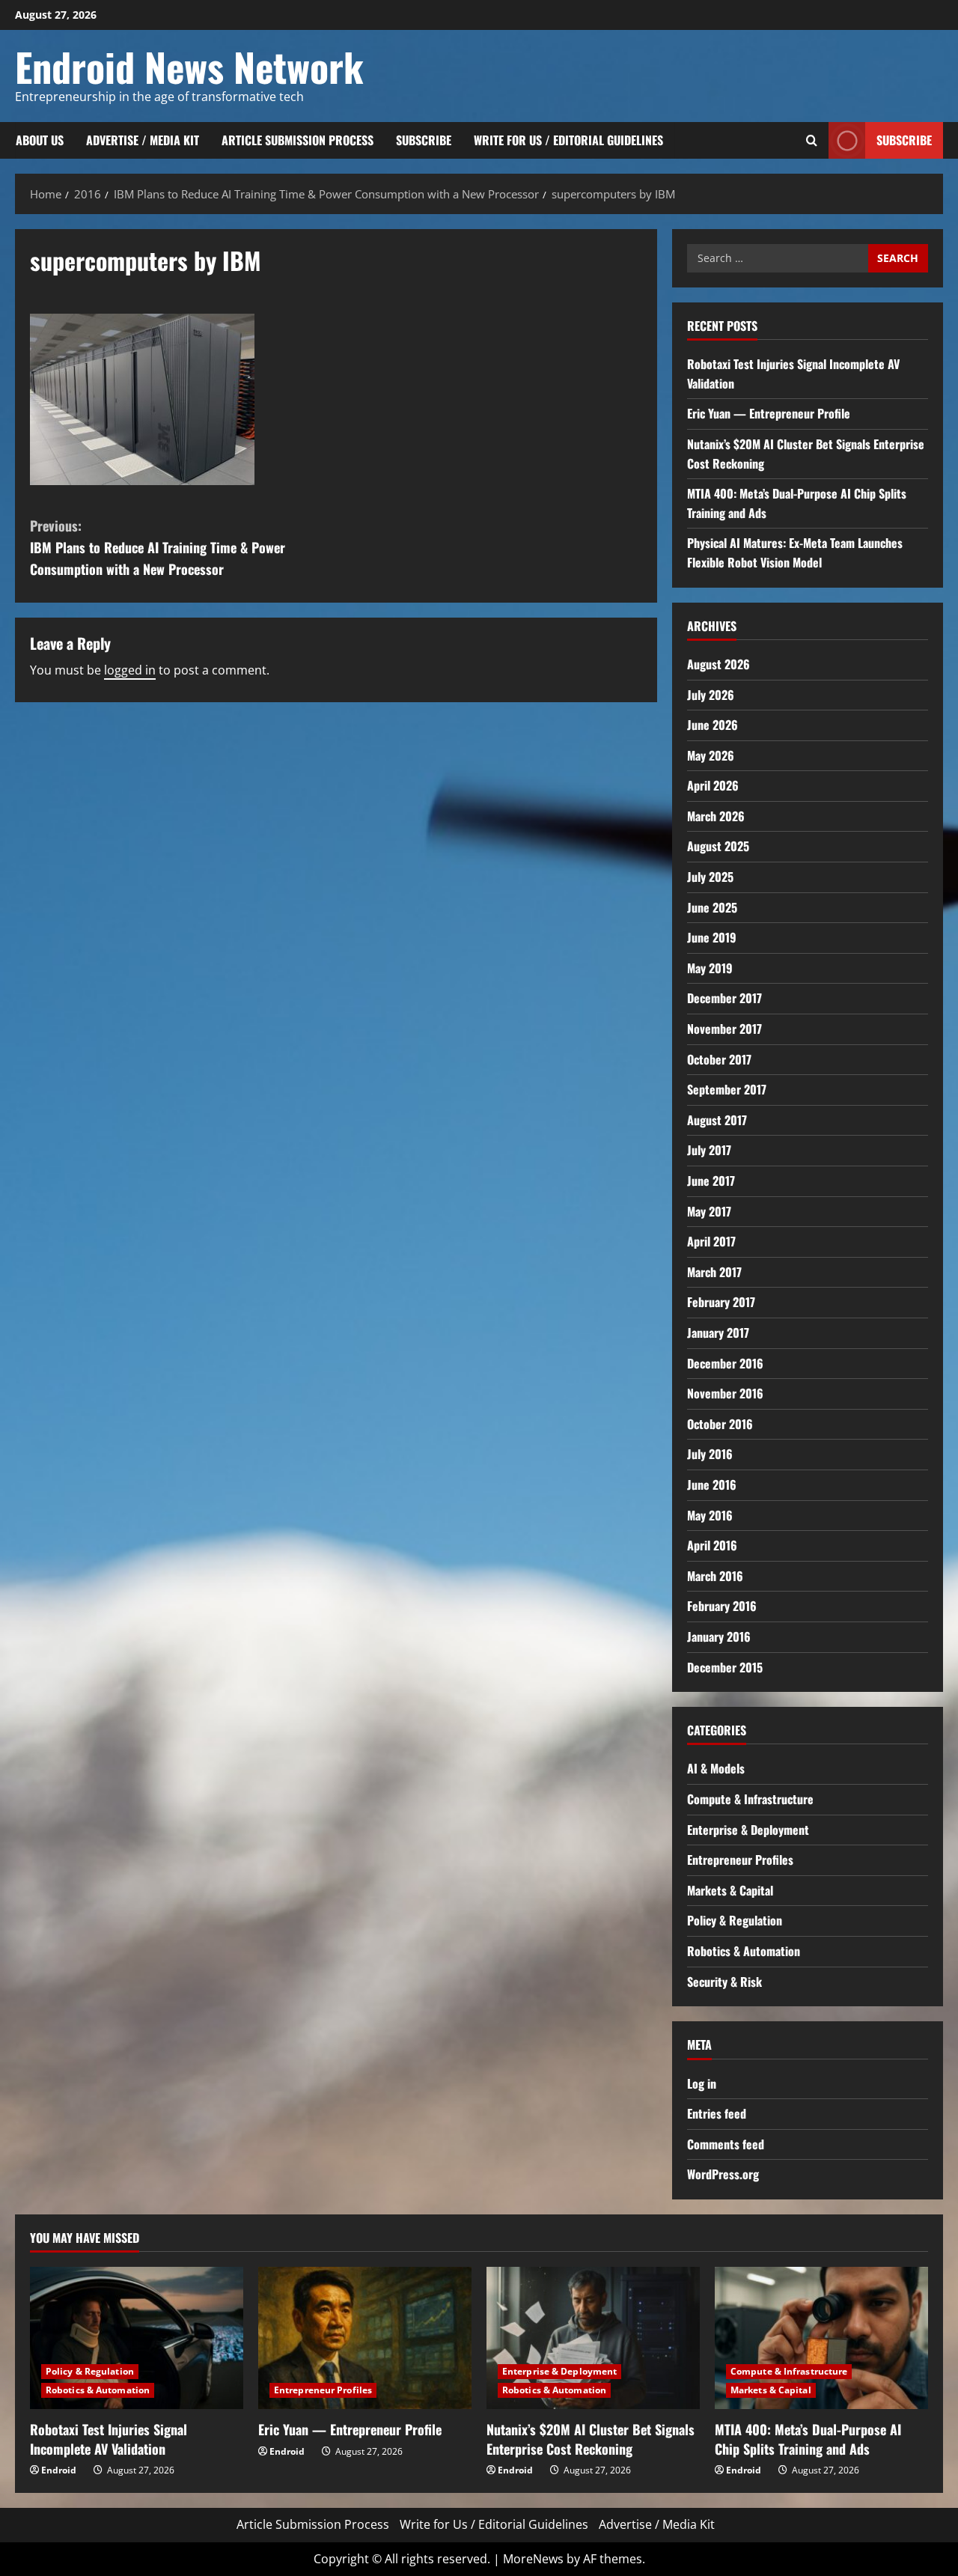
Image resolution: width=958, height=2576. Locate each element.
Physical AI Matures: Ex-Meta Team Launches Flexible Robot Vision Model (795, 552)
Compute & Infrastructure (750, 1799)
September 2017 (727, 1089)
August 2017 (717, 1120)
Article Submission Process (298, 140)
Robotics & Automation (744, 1951)
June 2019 (712, 937)
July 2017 (709, 1150)
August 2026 (718, 664)
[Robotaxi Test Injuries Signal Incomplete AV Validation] (137, 2338)
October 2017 (719, 1059)
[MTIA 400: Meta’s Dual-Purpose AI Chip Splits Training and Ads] (821, 2338)
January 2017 (718, 1333)
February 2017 (721, 1302)
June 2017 (711, 1181)
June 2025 (712, 907)
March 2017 (714, 1272)
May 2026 (711, 755)
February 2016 (722, 1606)
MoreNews (533, 2559)
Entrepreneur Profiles (740, 1860)
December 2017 (724, 998)
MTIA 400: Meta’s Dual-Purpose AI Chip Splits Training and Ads (808, 2439)
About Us (40, 140)
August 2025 (718, 846)
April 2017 (711, 1241)
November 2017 (724, 1029)
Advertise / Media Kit (143, 140)
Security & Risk (724, 1982)
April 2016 (712, 1545)
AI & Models (716, 1768)
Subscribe (424, 140)
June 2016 (712, 1485)
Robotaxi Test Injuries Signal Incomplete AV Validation (109, 2439)
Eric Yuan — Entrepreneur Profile (769, 413)
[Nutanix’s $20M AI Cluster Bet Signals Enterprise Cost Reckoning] (593, 2338)
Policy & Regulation (735, 1920)
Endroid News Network (189, 66)
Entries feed (717, 2113)
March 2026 (716, 816)
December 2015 (725, 1667)
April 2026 (713, 785)
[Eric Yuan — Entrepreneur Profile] (365, 2338)
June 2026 (713, 725)
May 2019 (710, 968)
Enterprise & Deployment (748, 1830)
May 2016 (710, 1515)
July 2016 (710, 1454)
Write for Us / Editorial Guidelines (568, 140)
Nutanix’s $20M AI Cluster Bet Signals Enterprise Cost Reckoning (591, 2439)
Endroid (59, 2470)
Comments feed (726, 2144)
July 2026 (711, 695)
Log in (702, 2083)
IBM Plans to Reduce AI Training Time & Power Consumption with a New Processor (158, 547)
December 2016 (725, 1363)
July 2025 (710, 877)
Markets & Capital (730, 1890)
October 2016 (720, 1424)
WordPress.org (723, 2174)
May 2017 (709, 1211)
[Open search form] (812, 140)
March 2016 (715, 1576)
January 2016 (719, 1636)
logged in (130, 670)
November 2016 (725, 1393)
